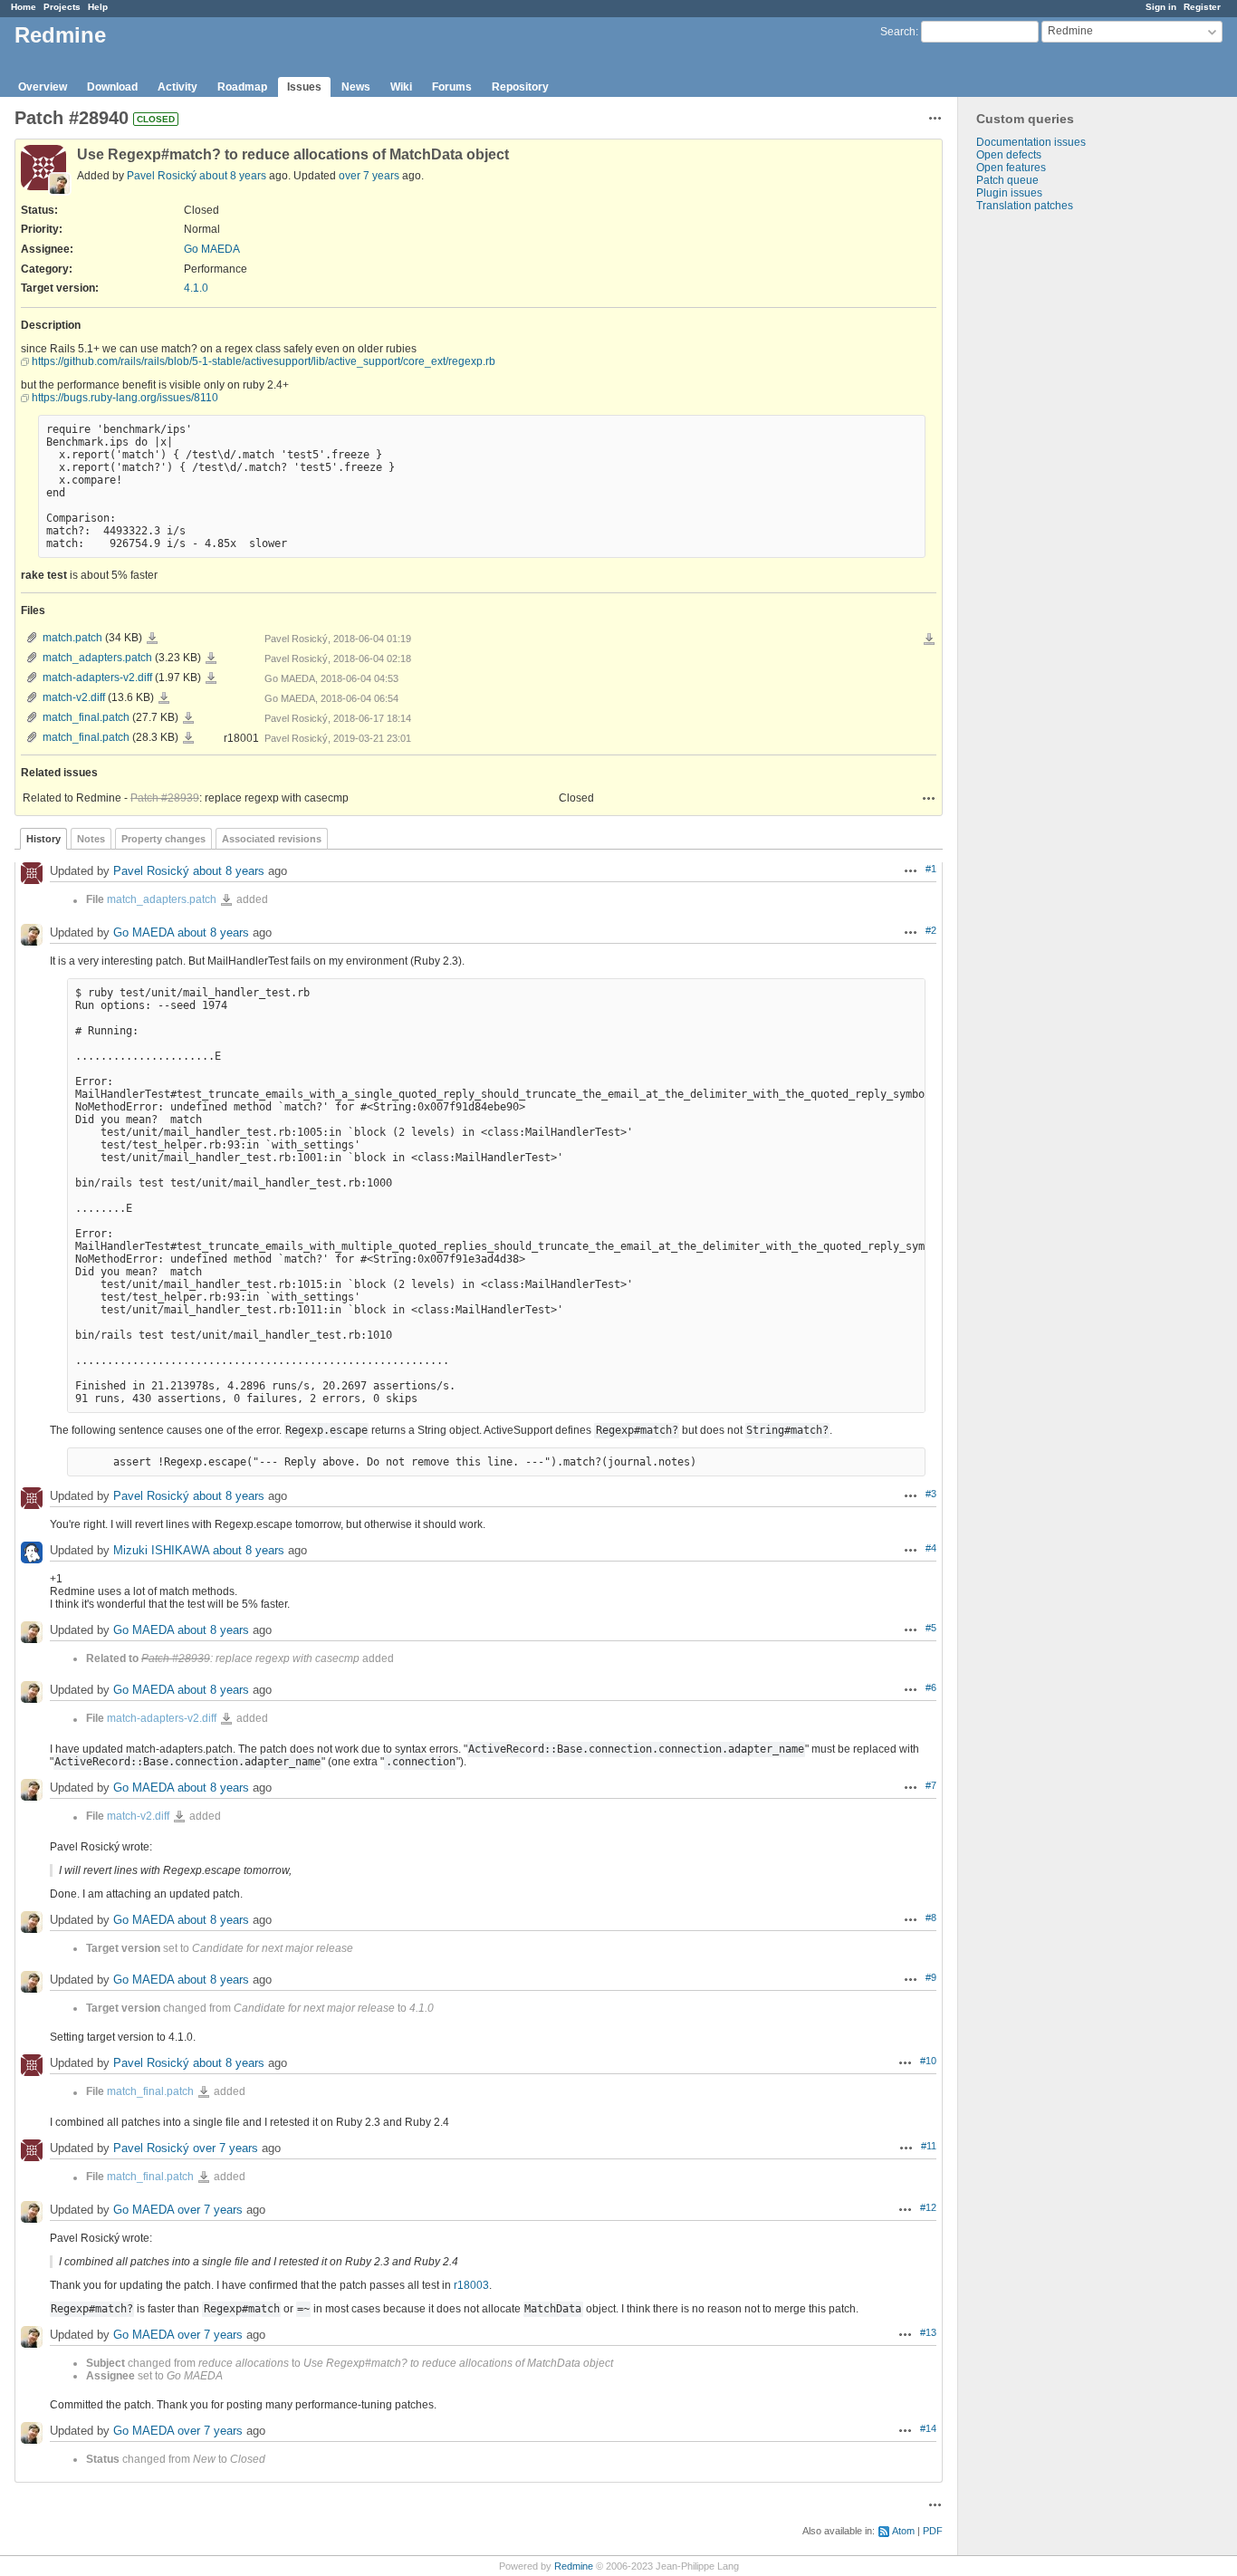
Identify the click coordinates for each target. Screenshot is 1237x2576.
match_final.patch (86, 717)
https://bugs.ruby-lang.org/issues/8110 (125, 398)
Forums (452, 87)
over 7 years (369, 176)
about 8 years (233, 176)
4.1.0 (196, 288)
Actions (929, 798)
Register (1202, 7)
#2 (931, 930)
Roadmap (242, 87)
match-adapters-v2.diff (97, 678)
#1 (931, 869)
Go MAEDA (212, 249)
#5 (931, 1628)
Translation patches (1025, 206)
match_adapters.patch (97, 658)
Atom (903, 2531)
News (356, 87)
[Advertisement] (1049, 496)
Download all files (929, 639)
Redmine (574, 2566)
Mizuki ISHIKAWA (161, 1551)
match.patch (72, 638)
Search (898, 32)
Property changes (163, 839)
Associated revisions (272, 839)
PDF (933, 2531)
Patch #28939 (165, 798)
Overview (43, 87)
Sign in (1161, 7)
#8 (931, 1918)
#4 (931, 1548)
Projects (62, 7)
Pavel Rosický (162, 176)
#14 (928, 2428)
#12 (928, 2207)
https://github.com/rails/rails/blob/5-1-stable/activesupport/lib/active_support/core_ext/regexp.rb (264, 361)
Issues (304, 87)
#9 (931, 1977)
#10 (928, 2061)
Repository (520, 87)
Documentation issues (1031, 142)
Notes (91, 839)
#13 (928, 2332)
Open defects (1009, 155)
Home (24, 7)
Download (112, 87)
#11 (929, 2146)
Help (98, 7)
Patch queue (1007, 180)
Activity (177, 87)
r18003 (471, 2285)
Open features (1011, 168)
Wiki (401, 87)
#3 (931, 1494)
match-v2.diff (74, 697)
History (43, 839)
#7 (931, 1785)
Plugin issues (1009, 193)
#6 (931, 1687)
